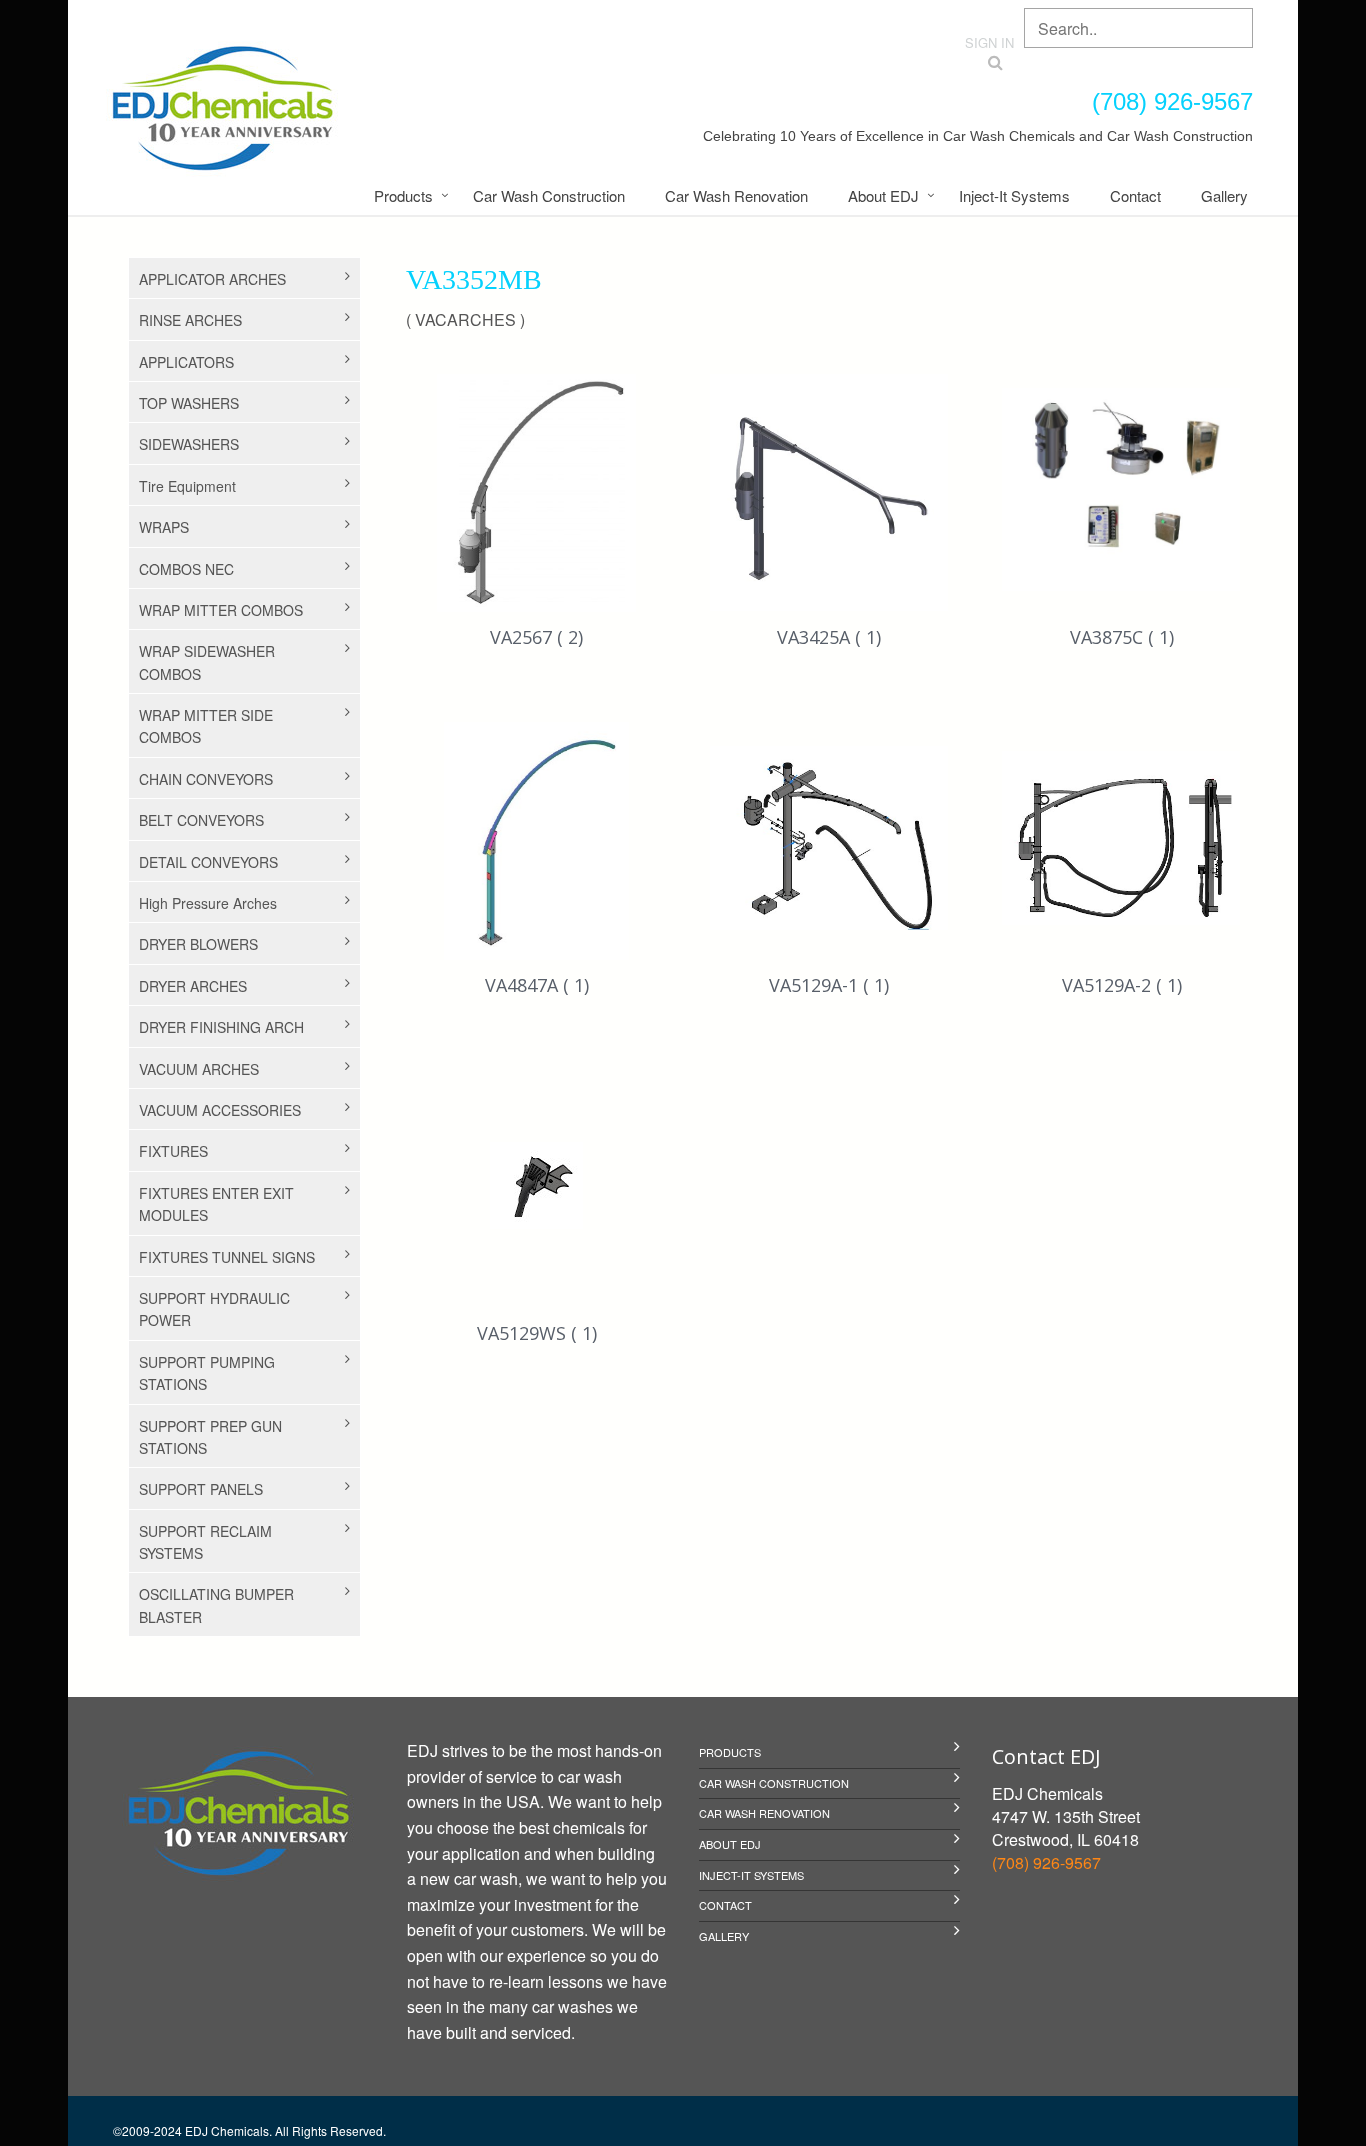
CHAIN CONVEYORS (206, 779)
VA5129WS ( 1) (537, 1333)
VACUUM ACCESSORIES (220, 1110)
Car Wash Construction (549, 195)
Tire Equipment (187, 486)
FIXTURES (173, 1151)
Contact (1135, 195)
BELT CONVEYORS (201, 820)
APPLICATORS (186, 362)
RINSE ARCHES (190, 320)
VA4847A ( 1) (537, 985)
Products (403, 195)
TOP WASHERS (189, 403)
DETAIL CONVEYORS (208, 862)
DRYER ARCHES (193, 986)
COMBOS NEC (186, 569)
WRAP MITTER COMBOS (221, 610)
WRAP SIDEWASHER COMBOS (207, 662)
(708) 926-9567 (1046, 1862)
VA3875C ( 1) (1122, 637)
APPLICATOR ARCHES (212, 279)
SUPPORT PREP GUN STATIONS (210, 1437)
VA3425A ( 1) (829, 637)
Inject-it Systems (1014, 195)
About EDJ (883, 195)
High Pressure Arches (208, 903)
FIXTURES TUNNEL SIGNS (227, 1257)
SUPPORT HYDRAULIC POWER (214, 1309)
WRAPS (164, 527)
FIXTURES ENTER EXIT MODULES (216, 1204)
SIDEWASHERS (189, 444)
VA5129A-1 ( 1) (829, 985)
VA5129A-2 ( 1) (1122, 985)
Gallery (1224, 195)
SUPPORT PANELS (201, 1489)
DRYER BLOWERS (198, 944)
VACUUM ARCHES (199, 1069)
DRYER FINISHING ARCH (221, 1027)
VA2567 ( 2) (536, 637)
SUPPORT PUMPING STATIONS (207, 1373)
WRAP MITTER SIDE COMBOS (206, 726)
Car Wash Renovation (736, 195)
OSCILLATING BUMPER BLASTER (216, 1605)
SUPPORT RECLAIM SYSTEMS (205, 1542)
